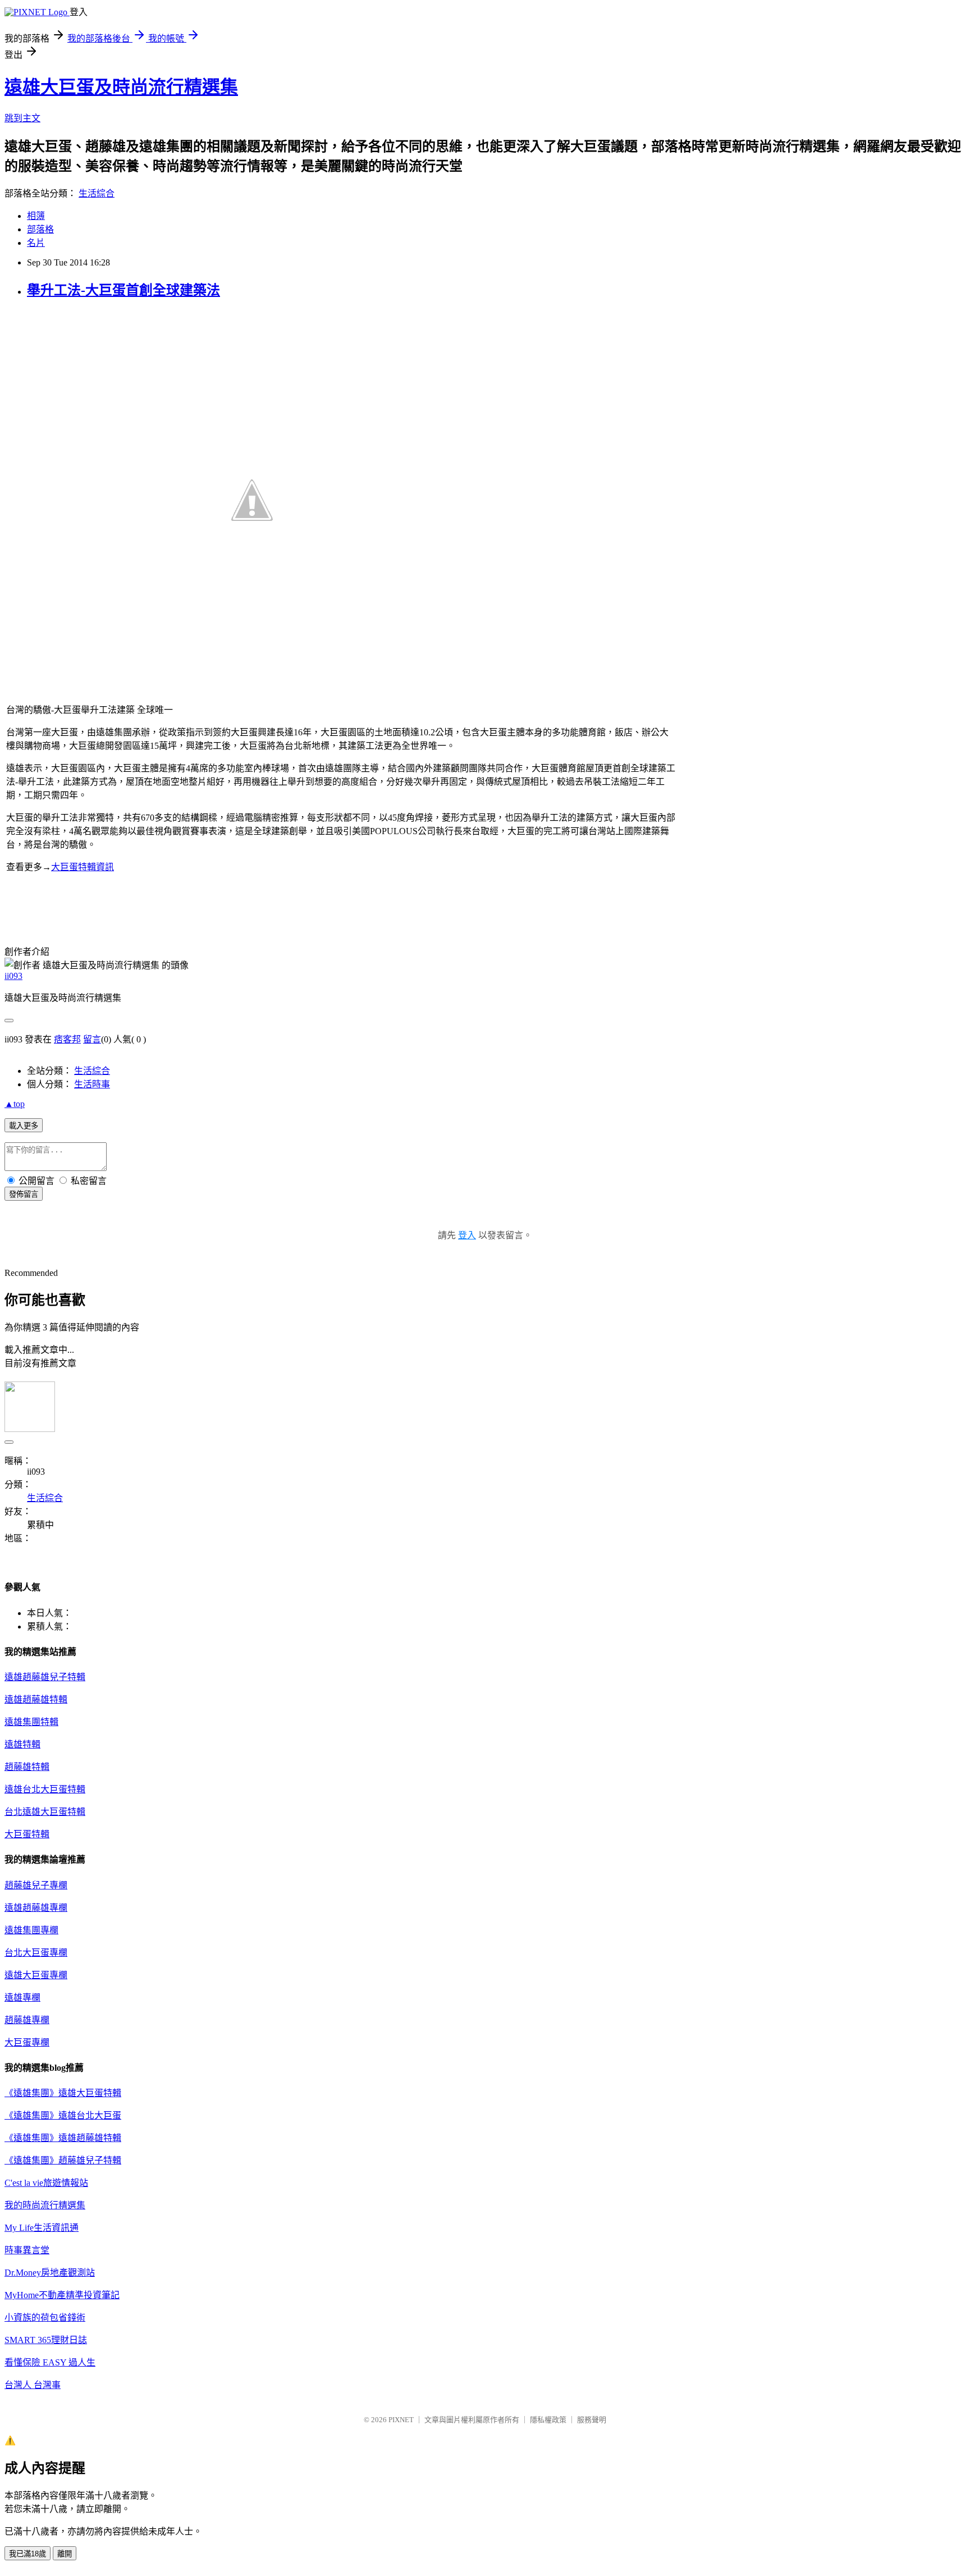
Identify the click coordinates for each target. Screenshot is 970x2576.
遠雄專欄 (22, 1998)
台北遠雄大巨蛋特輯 (45, 1812)
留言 (92, 1039)
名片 (36, 243)
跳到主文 (22, 118)
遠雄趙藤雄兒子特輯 (45, 1677)
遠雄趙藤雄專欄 (36, 1908)
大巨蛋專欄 (27, 2042)
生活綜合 (97, 193)
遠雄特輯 (22, 1744)
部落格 (40, 229)
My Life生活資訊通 (42, 2228)
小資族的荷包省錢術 (45, 2318)
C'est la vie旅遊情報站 (46, 2183)
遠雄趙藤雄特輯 (36, 1699)
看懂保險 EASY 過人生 (50, 2362)
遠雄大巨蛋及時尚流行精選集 (121, 87)
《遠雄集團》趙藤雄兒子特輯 (63, 2160)
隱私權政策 (548, 2420)
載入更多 (24, 1126)
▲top (15, 1104)
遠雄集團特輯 (31, 1722)
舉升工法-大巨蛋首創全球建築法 (123, 290)
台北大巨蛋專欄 (36, 1953)
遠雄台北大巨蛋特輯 (45, 1789)
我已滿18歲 (28, 2554)
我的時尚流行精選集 (45, 2205)
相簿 (36, 216)
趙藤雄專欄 (27, 2020)
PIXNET (401, 2420)
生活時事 (92, 1084)
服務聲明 (592, 2420)
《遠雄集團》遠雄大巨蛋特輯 (63, 2093)
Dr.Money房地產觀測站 (50, 2273)
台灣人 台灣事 (33, 2385)
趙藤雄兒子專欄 (36, 1885)
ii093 (13, 976)
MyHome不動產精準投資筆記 (62, 2295)
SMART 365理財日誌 (46, 2340)
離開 (65, 2554)
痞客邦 (67, 1039)
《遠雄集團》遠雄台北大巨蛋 (63, 2115)
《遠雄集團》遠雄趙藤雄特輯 (63, 2138)
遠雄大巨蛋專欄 (36, 1975)
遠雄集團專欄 (31, 1930)
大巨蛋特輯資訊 (83, 867)
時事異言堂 (27, 2250)
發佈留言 (24, 1194)
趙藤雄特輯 (27, 1767)
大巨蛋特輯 (27, 1834)
